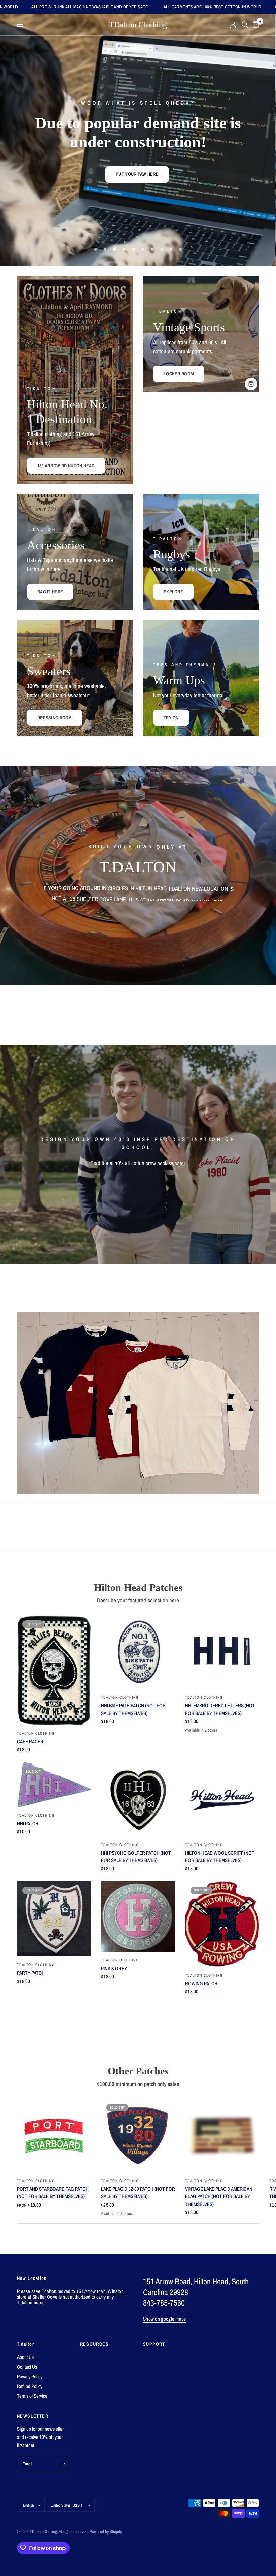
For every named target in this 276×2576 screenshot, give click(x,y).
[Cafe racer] (54, 1670)
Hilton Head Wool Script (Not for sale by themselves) (220, 1857)
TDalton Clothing (138, 25)
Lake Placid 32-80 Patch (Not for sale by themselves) (138, 2193)
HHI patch (28, 1824)
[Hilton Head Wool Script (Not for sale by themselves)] (222, 1799)
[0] (255, 25)
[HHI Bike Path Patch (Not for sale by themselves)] (138, 1652)
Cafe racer (30, 1741)
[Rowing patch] (222, 1924)
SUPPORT (154, 2344)
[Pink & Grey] (138, 1916)
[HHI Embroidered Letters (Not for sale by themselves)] (222, 1652)
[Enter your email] (63, 2464)
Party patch (31, 1973)
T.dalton (26, 2344)
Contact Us (27, 2367)
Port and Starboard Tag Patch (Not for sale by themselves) (53, 2193)
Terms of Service (32, 2396)
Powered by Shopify (106, 2531)
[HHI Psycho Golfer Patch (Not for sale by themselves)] (138, 1799)
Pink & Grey (114, 1968)
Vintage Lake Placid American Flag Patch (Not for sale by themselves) (219, 2196)
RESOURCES (95, 2344)
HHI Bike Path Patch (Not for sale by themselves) (133, 1709)
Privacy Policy (30, 2376)
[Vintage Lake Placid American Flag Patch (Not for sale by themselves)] (222, 2135)
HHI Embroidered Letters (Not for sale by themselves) (220, 1709)
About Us (25, 2357)
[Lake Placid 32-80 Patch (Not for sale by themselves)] (138, 2135)
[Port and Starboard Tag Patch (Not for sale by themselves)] (54, 2135)
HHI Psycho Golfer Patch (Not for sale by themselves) (136, 1857)
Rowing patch (201, 1984)
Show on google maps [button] (165, 2319)
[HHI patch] (54, 1785)
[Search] (245, 25)
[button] (114, 166)
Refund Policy (30, 2386)
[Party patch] (54, 1919)
